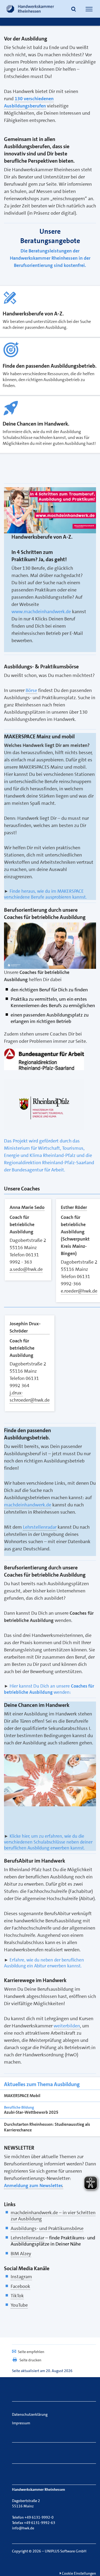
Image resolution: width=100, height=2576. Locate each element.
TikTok (17, 2296)
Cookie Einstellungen (79, 2573)
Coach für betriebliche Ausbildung (22, 1224)
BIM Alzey (21, 2254)
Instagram (21, 2277)
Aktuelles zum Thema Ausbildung (42, 2084)
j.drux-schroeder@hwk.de (30, 1396)
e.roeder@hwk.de (79, 1291)
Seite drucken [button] (30, 2360)
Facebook (20, 2286)
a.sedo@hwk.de (26, 1269)
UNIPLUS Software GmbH (66, 2551)
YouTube (19, 2305)
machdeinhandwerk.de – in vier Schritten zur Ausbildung (53, 2216)
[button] (74, 10)
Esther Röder (74, 1207)
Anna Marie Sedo (27, 1207)
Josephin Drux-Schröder (25, 1327)
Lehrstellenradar (27, 2238)
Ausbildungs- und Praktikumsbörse (47, 2228)
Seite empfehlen (31, 2352)
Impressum (21, 2423)
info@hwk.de (23, 2528)
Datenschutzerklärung (30, 2414)
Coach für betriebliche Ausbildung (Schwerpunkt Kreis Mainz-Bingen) (75, 1235)
